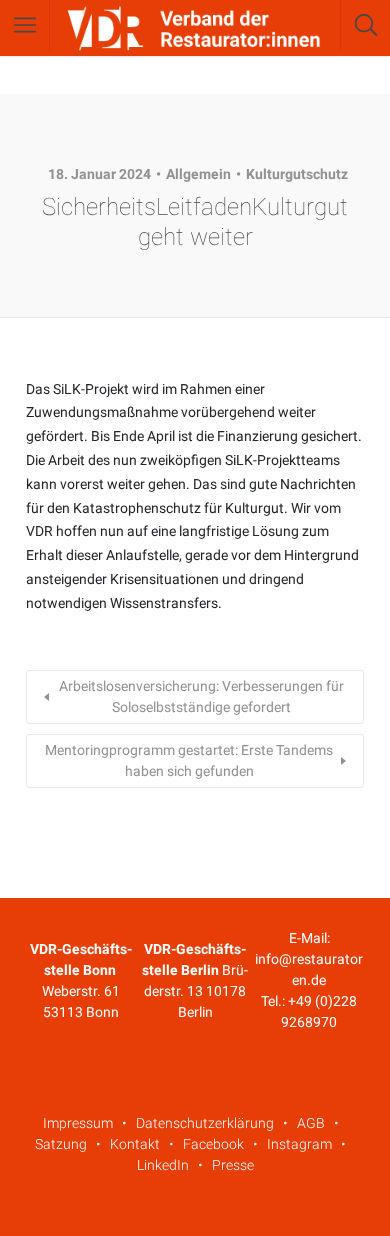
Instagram (299, 1144)
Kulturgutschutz (297, 174)
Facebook (213, 1144)
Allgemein (198, 174)
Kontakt (135, 1144)
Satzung (61, 1144)
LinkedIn (163, 1165)
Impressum (78, 1123)
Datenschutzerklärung (205, 1123)
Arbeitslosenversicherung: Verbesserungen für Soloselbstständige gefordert (201, 696)
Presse (233, 1165)
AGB (311, 1123)
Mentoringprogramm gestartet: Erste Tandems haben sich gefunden (189, 760)
